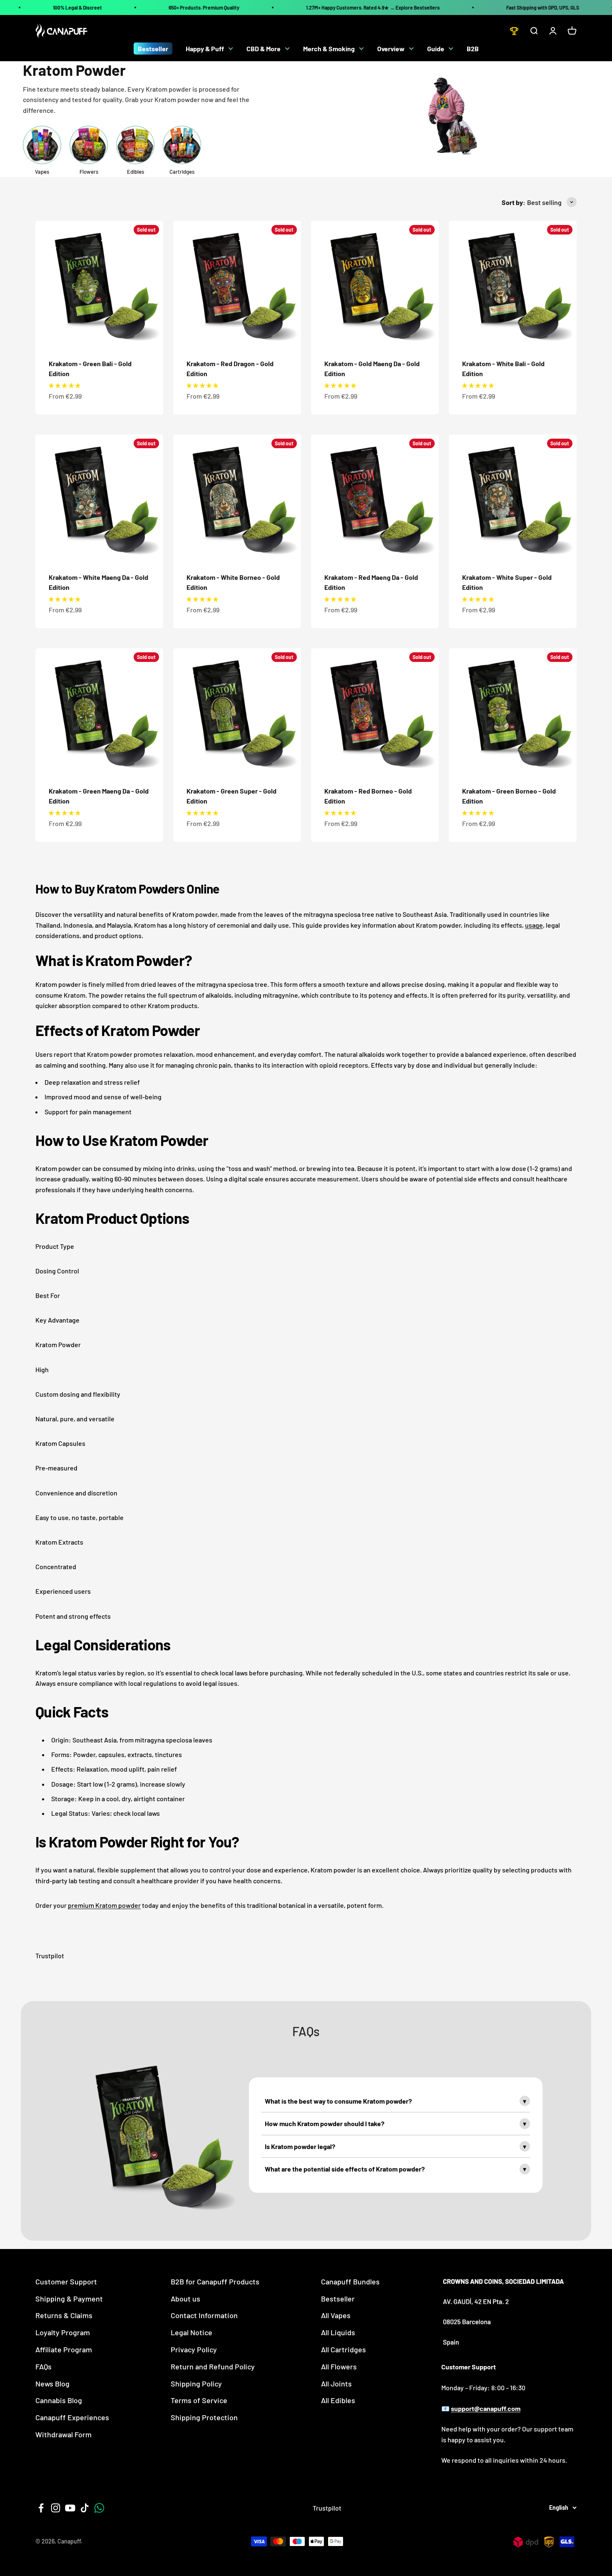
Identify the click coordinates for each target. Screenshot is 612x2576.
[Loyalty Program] (514, 31)
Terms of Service (199, 2400)
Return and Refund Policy (213, 2366)
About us (185, 2299)
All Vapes (336, 2315)
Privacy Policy (194, 2349)
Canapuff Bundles (350, 2281)
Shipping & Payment (69, 2299)
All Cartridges (343, 2349)
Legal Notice (192, 2332)
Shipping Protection (204, 2417)
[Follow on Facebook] (41, 2508)
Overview (391, 49)
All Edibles (338, 2400)
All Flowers (339, 2366)
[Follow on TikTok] (85, 2508)
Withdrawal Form (63, 2434)
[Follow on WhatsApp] (99, 2508)
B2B (473, 49)
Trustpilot (50, 1956)
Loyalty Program (63, 2332)
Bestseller (153, 49)
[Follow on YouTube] (70, 2508)
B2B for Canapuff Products (215, 2281)
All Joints (336, 2384)
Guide (436, 49)
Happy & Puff (205, 49)
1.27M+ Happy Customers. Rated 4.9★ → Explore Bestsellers (373, 7)
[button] (65, 385)
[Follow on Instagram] (56, 2508)
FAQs (44, 2366)
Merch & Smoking (329, 49)
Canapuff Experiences (72, 2417)
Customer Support (66, 2281)
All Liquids (338, 2332)
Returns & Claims (64, 2315)
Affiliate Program (64, 2349)
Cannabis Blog (59, 2400)
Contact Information (204, 2315)
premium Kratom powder (104, 1905)
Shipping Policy (196, 2384)
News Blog (52, 2384)
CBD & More (264, 49)
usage (534, 925)
